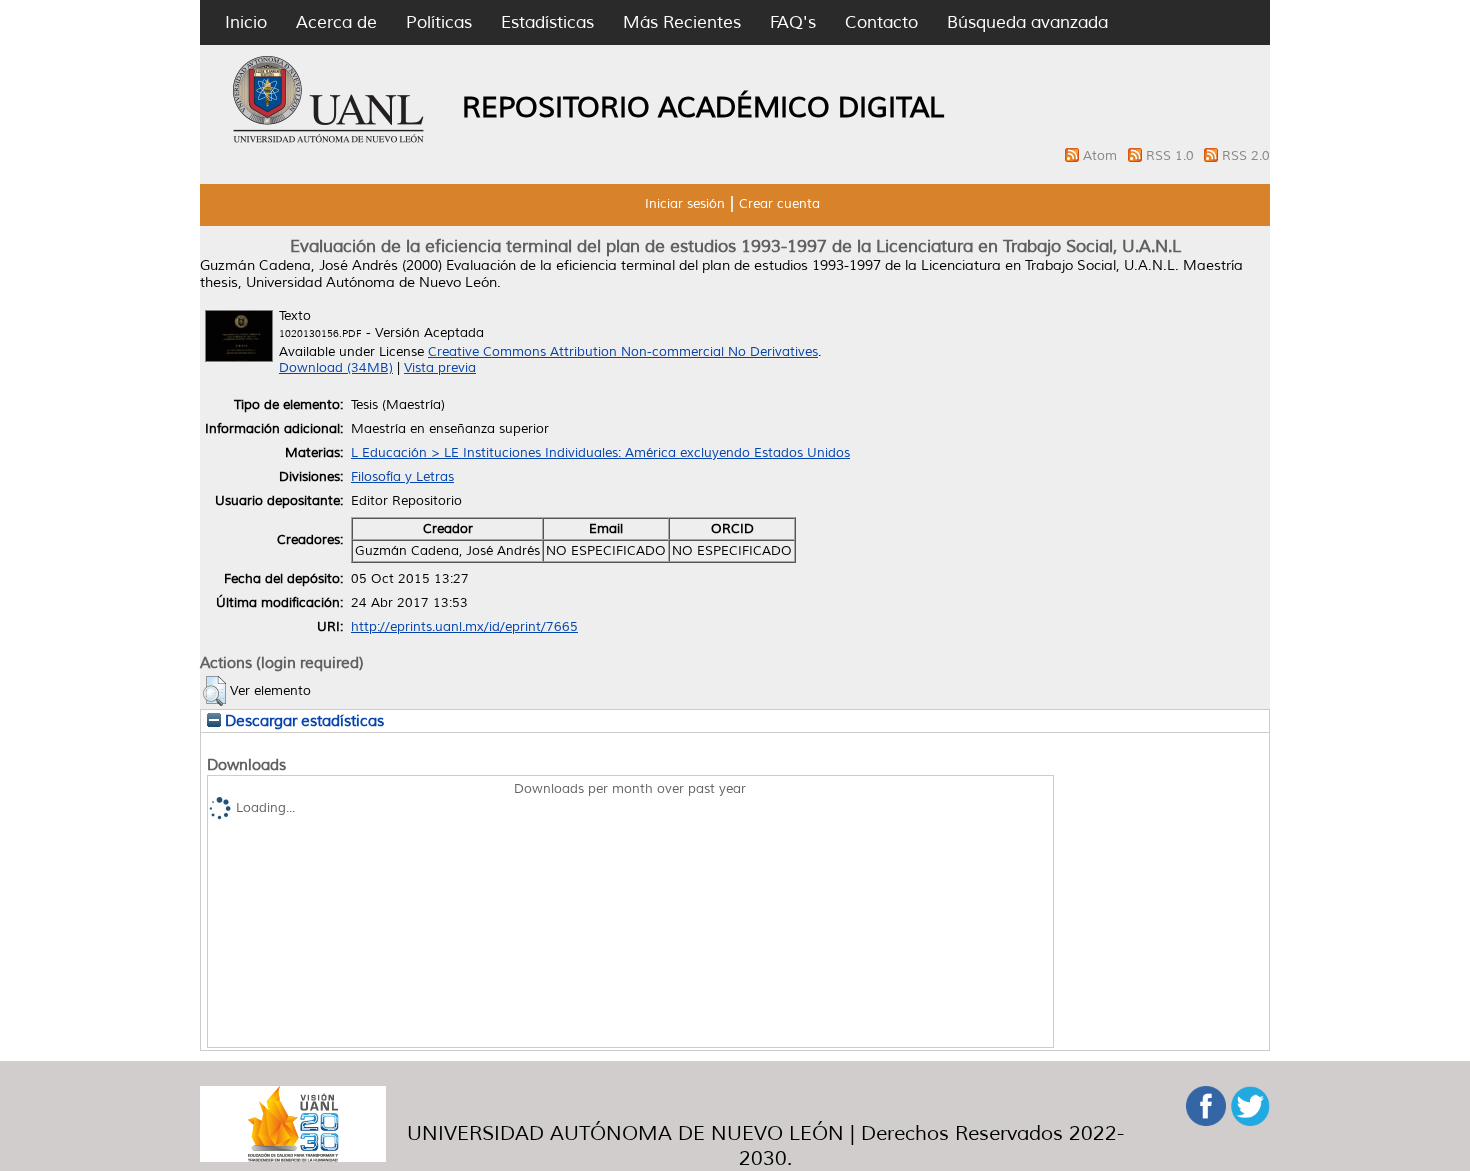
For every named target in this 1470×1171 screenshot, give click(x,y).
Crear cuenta (779, 204)
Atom (1102, 156)
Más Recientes (682, 22)
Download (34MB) (336, 368)
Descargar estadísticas (302, 721)
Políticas (439, 22)
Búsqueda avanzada (1027, 22)
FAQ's (793, 22)
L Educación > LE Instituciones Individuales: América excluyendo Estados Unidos (600, 453)
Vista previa (440, 368)
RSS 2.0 (1246, 156)
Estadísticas (547, 22)
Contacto (881, 22)
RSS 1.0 (1172, 156)
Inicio (246, 22)
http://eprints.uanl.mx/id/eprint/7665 (464, 627)
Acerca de (336, 22)
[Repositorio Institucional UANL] (329, 140)
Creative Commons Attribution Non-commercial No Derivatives (623, 352)
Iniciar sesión (685, 204)
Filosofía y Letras (402, 477)
